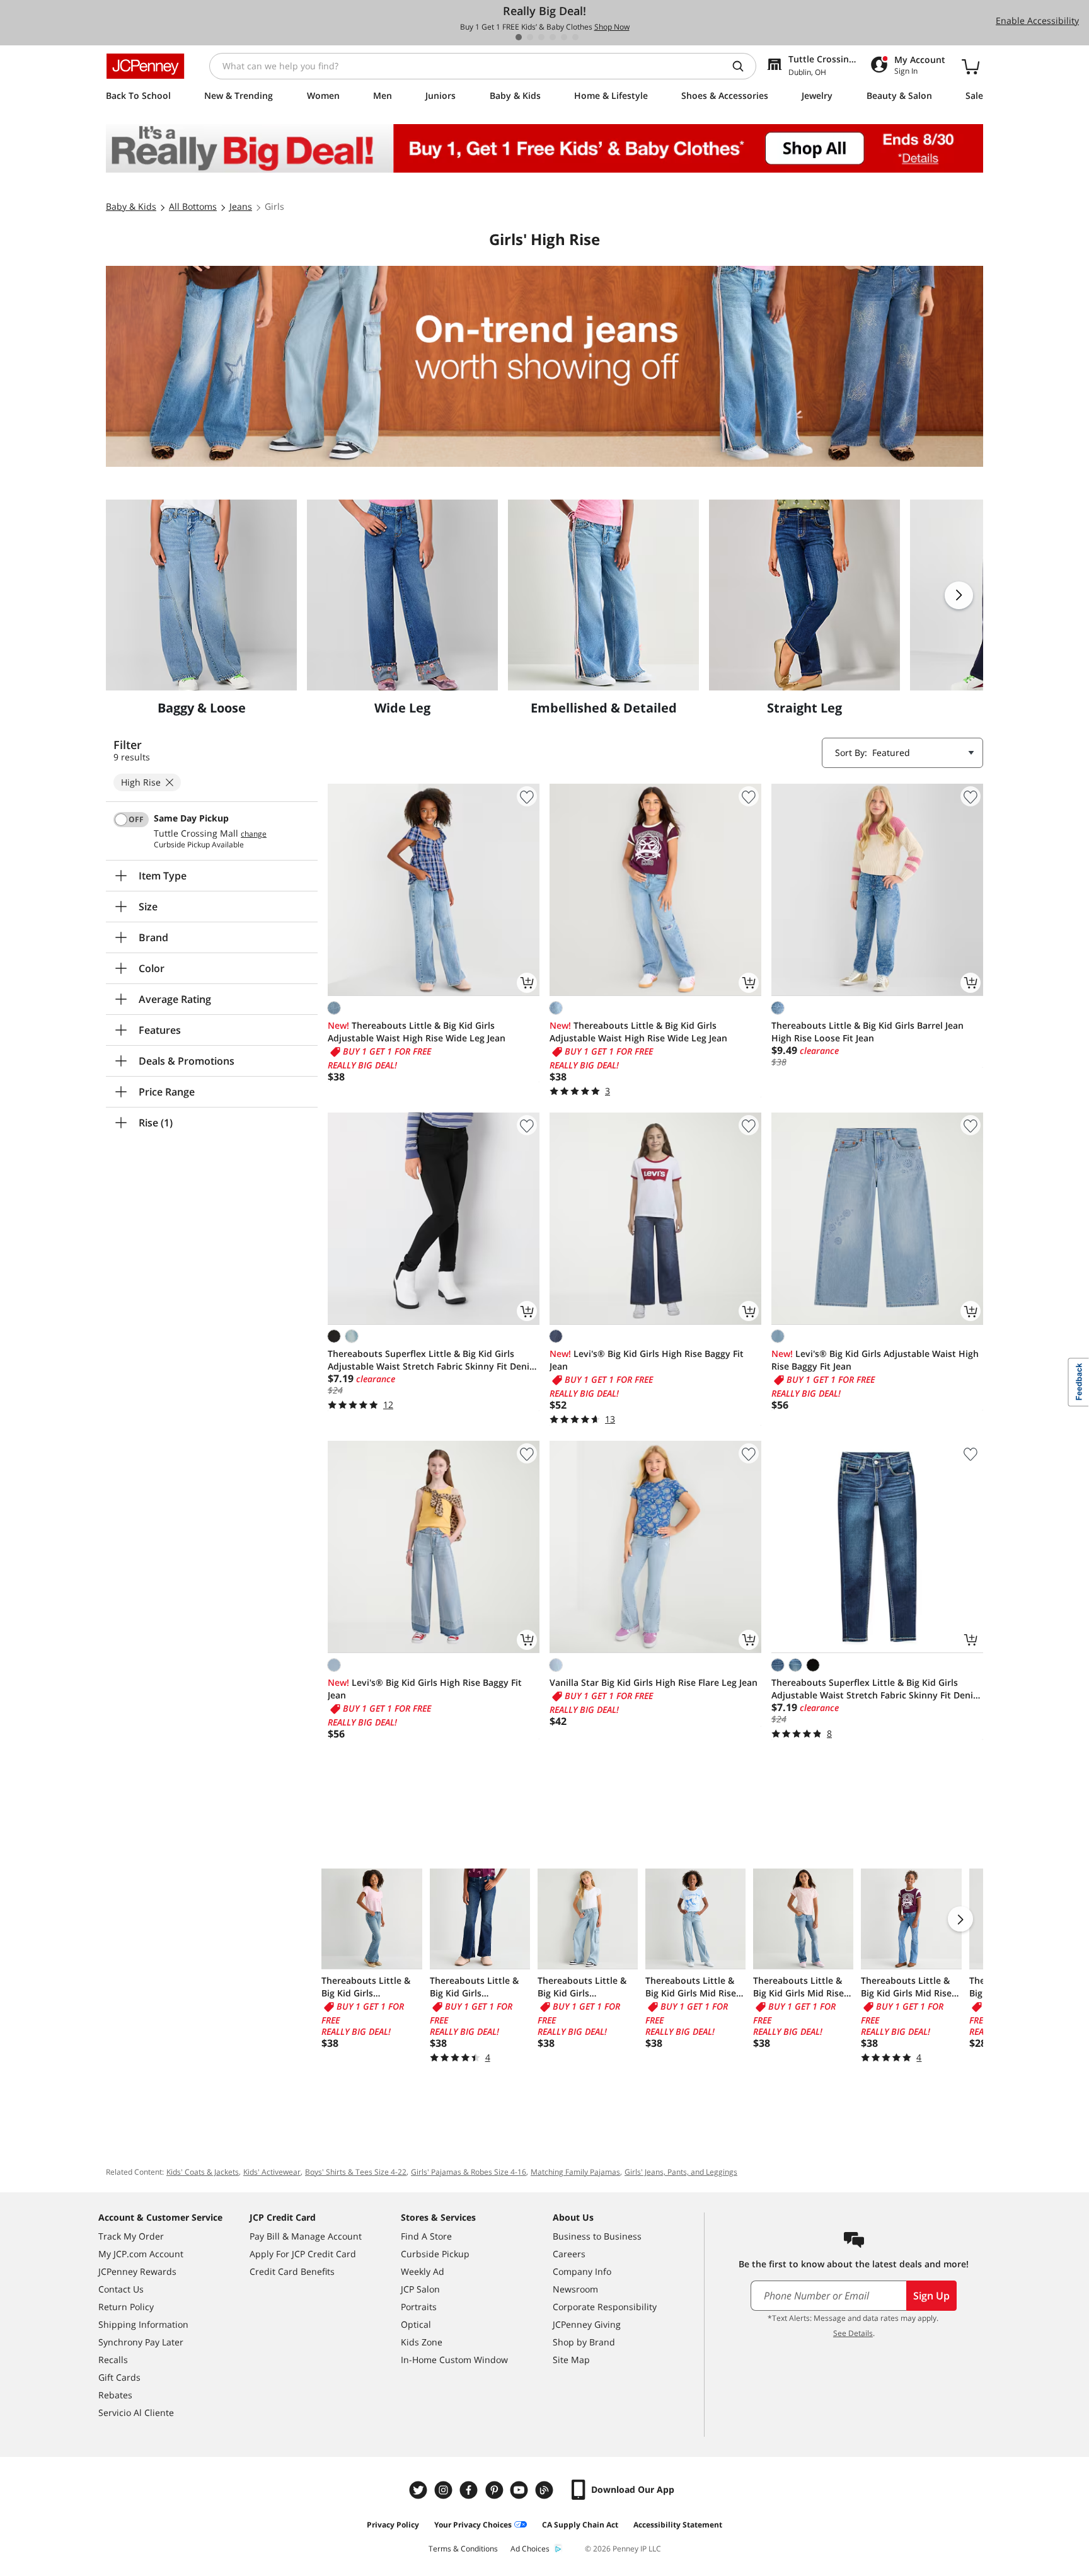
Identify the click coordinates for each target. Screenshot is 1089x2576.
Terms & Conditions (463, 2549)
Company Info (582, 2271)
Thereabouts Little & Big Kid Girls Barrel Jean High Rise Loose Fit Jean (867, 1032)
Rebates (115, 2395)
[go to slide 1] (519, 37)
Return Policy (126, 2307)
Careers (569, 2254)
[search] (743, 66)
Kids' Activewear (272, 2172)
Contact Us (121, 2289)
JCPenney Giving (587, 2324)
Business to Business (597, 2236)
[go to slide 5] (564, 37)
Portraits (419, 2307)
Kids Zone (422, 2342)
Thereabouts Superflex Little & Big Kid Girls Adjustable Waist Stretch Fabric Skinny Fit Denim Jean (433, 1360)
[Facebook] (470, 2490)
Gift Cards (119, 2377)
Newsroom (575, 2289)
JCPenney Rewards (137, 2271)
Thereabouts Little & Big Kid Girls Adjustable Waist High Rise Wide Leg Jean (417, 1032)
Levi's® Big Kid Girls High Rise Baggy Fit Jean (647, 1360)
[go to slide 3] (541, 37)
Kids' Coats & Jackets (203, 2172)
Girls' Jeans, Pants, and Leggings (681, 2172)
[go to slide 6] (575, 37)
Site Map (571, 2360)
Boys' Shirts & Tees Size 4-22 (356, 2172)
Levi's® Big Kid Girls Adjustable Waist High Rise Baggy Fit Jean (875, 1360)
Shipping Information (143, 2324)
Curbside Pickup (435, 2254)
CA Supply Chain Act (580, 2525)
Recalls (113, 2360)
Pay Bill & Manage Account (306, 2236)
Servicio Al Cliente (136, 2413)
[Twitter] (420, 2490)
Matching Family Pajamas (575, 2172)
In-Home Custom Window (454, 2360)
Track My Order (131, 2236)
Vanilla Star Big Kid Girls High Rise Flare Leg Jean (654, 1682)
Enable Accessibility (1037, 20)
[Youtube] (521, 2490)
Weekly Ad (423, 2271)
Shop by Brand (584, 2342)
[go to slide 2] (530, 37)
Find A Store (426, 2236)
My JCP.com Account (141, 2254)
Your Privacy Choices (473, 2525)
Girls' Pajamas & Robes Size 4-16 (469, 2172)
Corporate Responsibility (605, 2307)
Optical (416, 2324)
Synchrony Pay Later (141, 2342)
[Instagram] (445, 2490)
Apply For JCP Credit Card (303, 2254)
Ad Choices (530, 2549)
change (254, 834)
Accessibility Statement (678, 2525)
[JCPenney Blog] (546, 2490)
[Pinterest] (495, 2490)
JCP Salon (420, 2289)
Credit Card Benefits (292, 2271)
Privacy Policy (393, 2525)
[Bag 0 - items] (971, 66)
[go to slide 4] (553, 37)
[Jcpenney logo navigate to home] (145, 66)
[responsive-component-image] (201, 595)
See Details (853, 2333)
